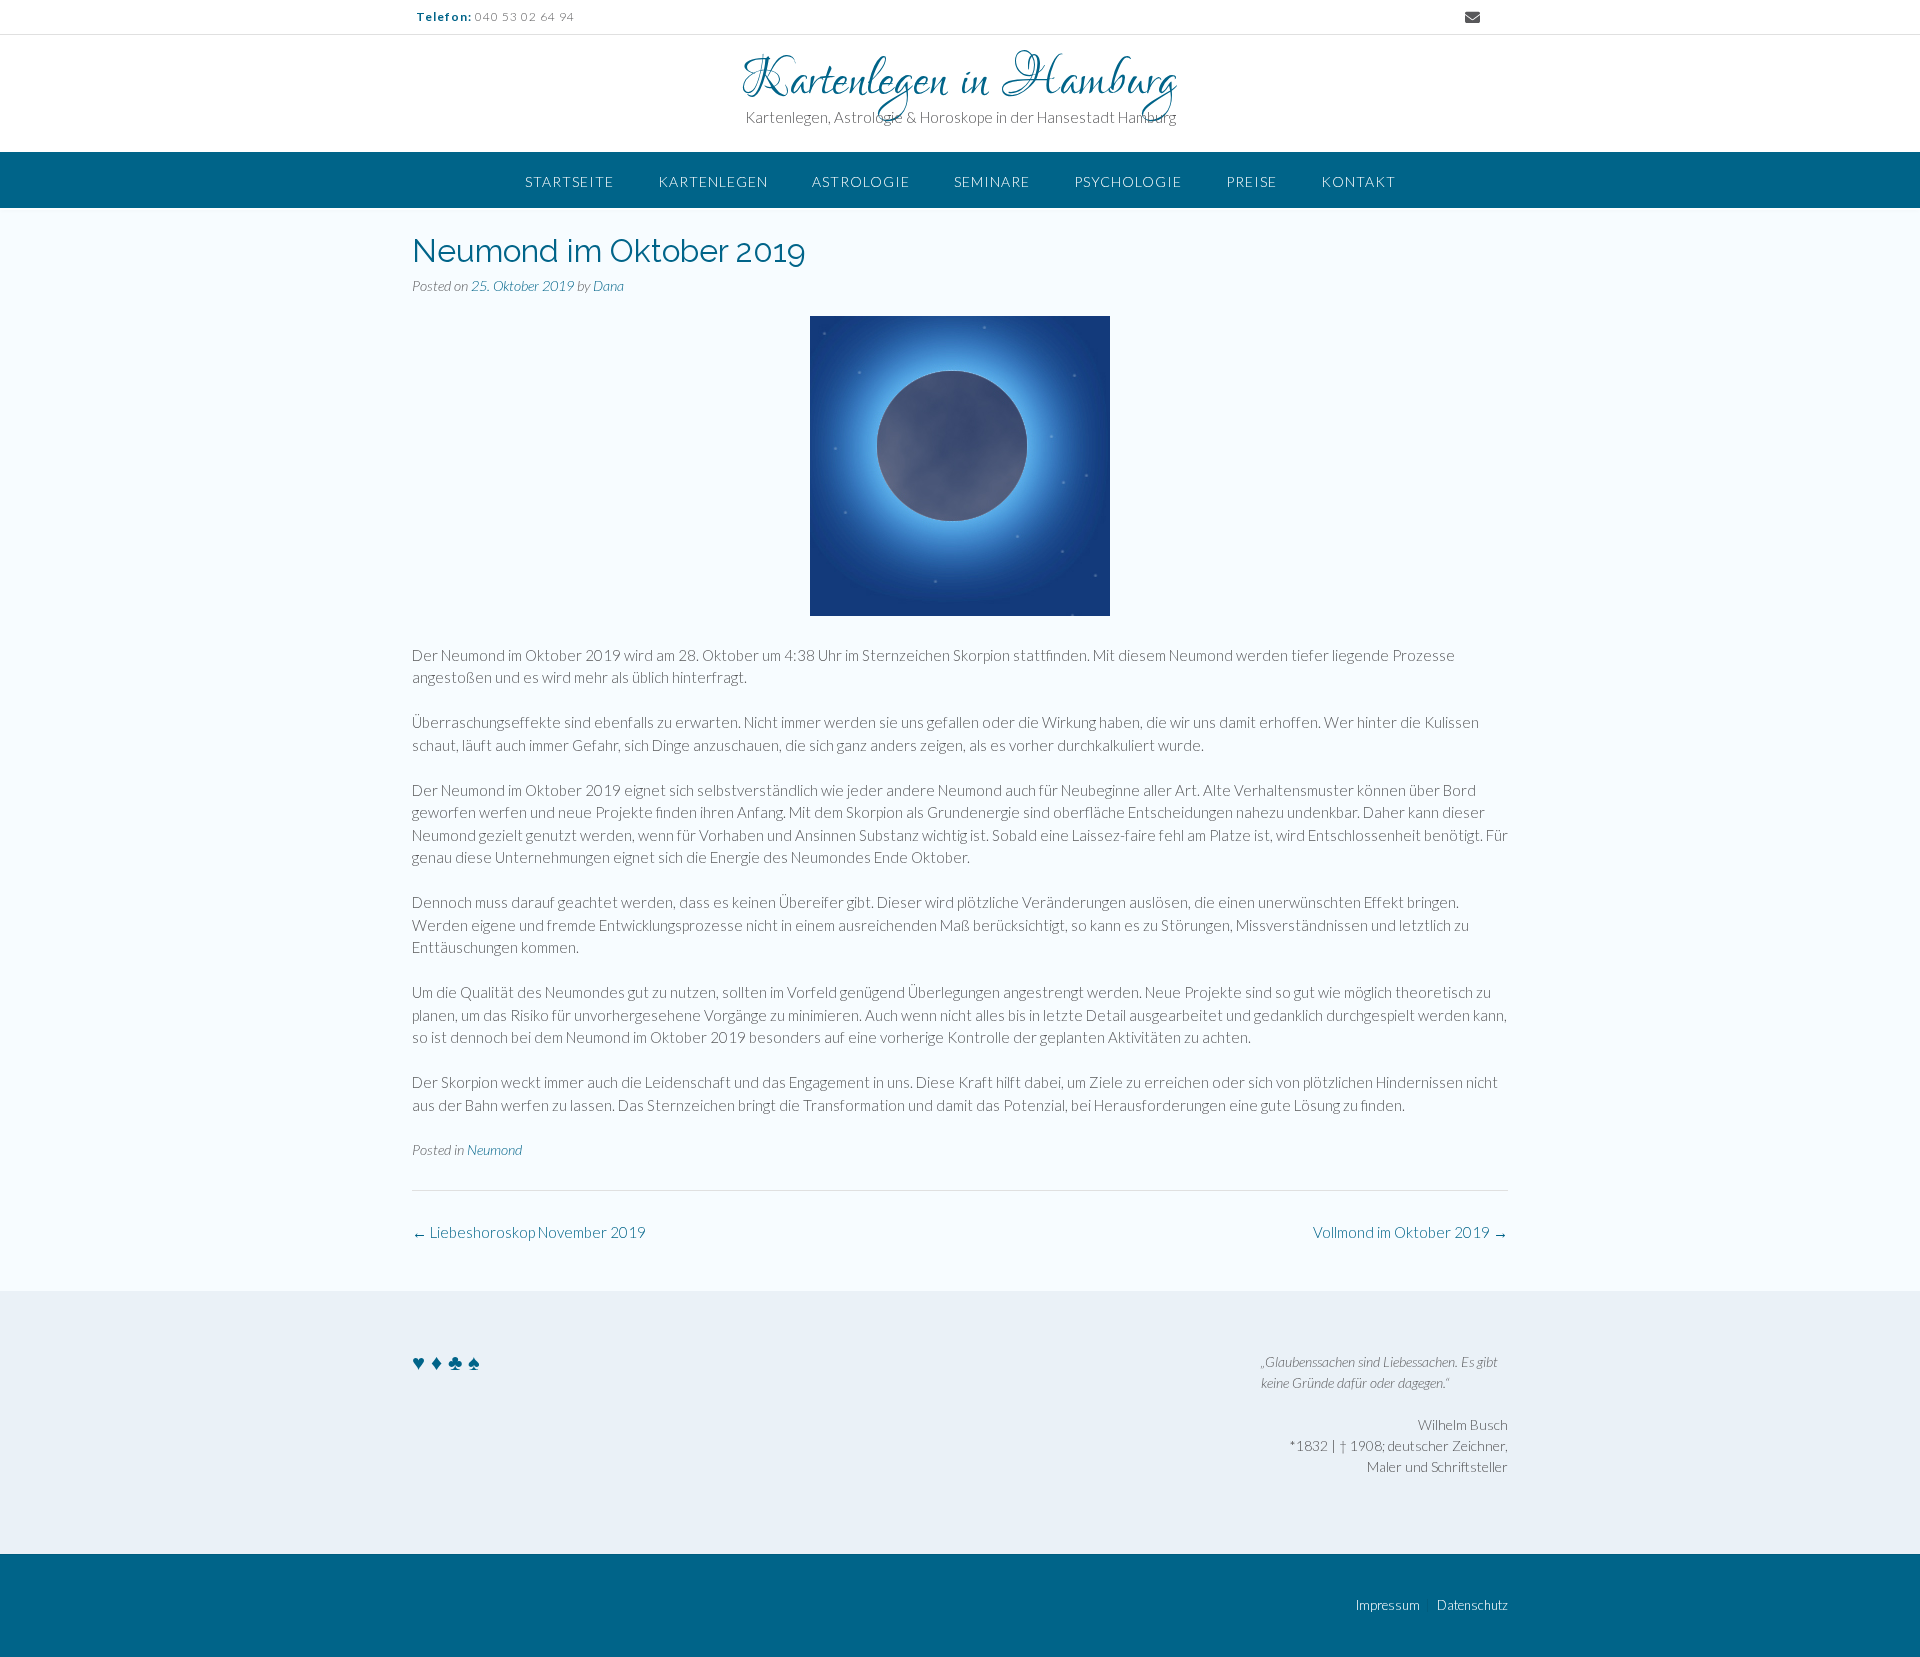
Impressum (1388, 1605)
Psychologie (1128, 181)
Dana (608, 285)
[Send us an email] (1472, 17)
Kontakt (1358, 181)
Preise (1251, 181)
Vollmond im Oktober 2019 (1410, 1232)
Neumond (494, 1149)
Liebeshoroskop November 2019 (529, 1232)
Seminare (992, 181)
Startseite (569, 181)
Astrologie (861, 181)
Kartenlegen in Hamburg (960, 82)
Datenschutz (1472, 1605)
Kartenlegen (713, 181)
